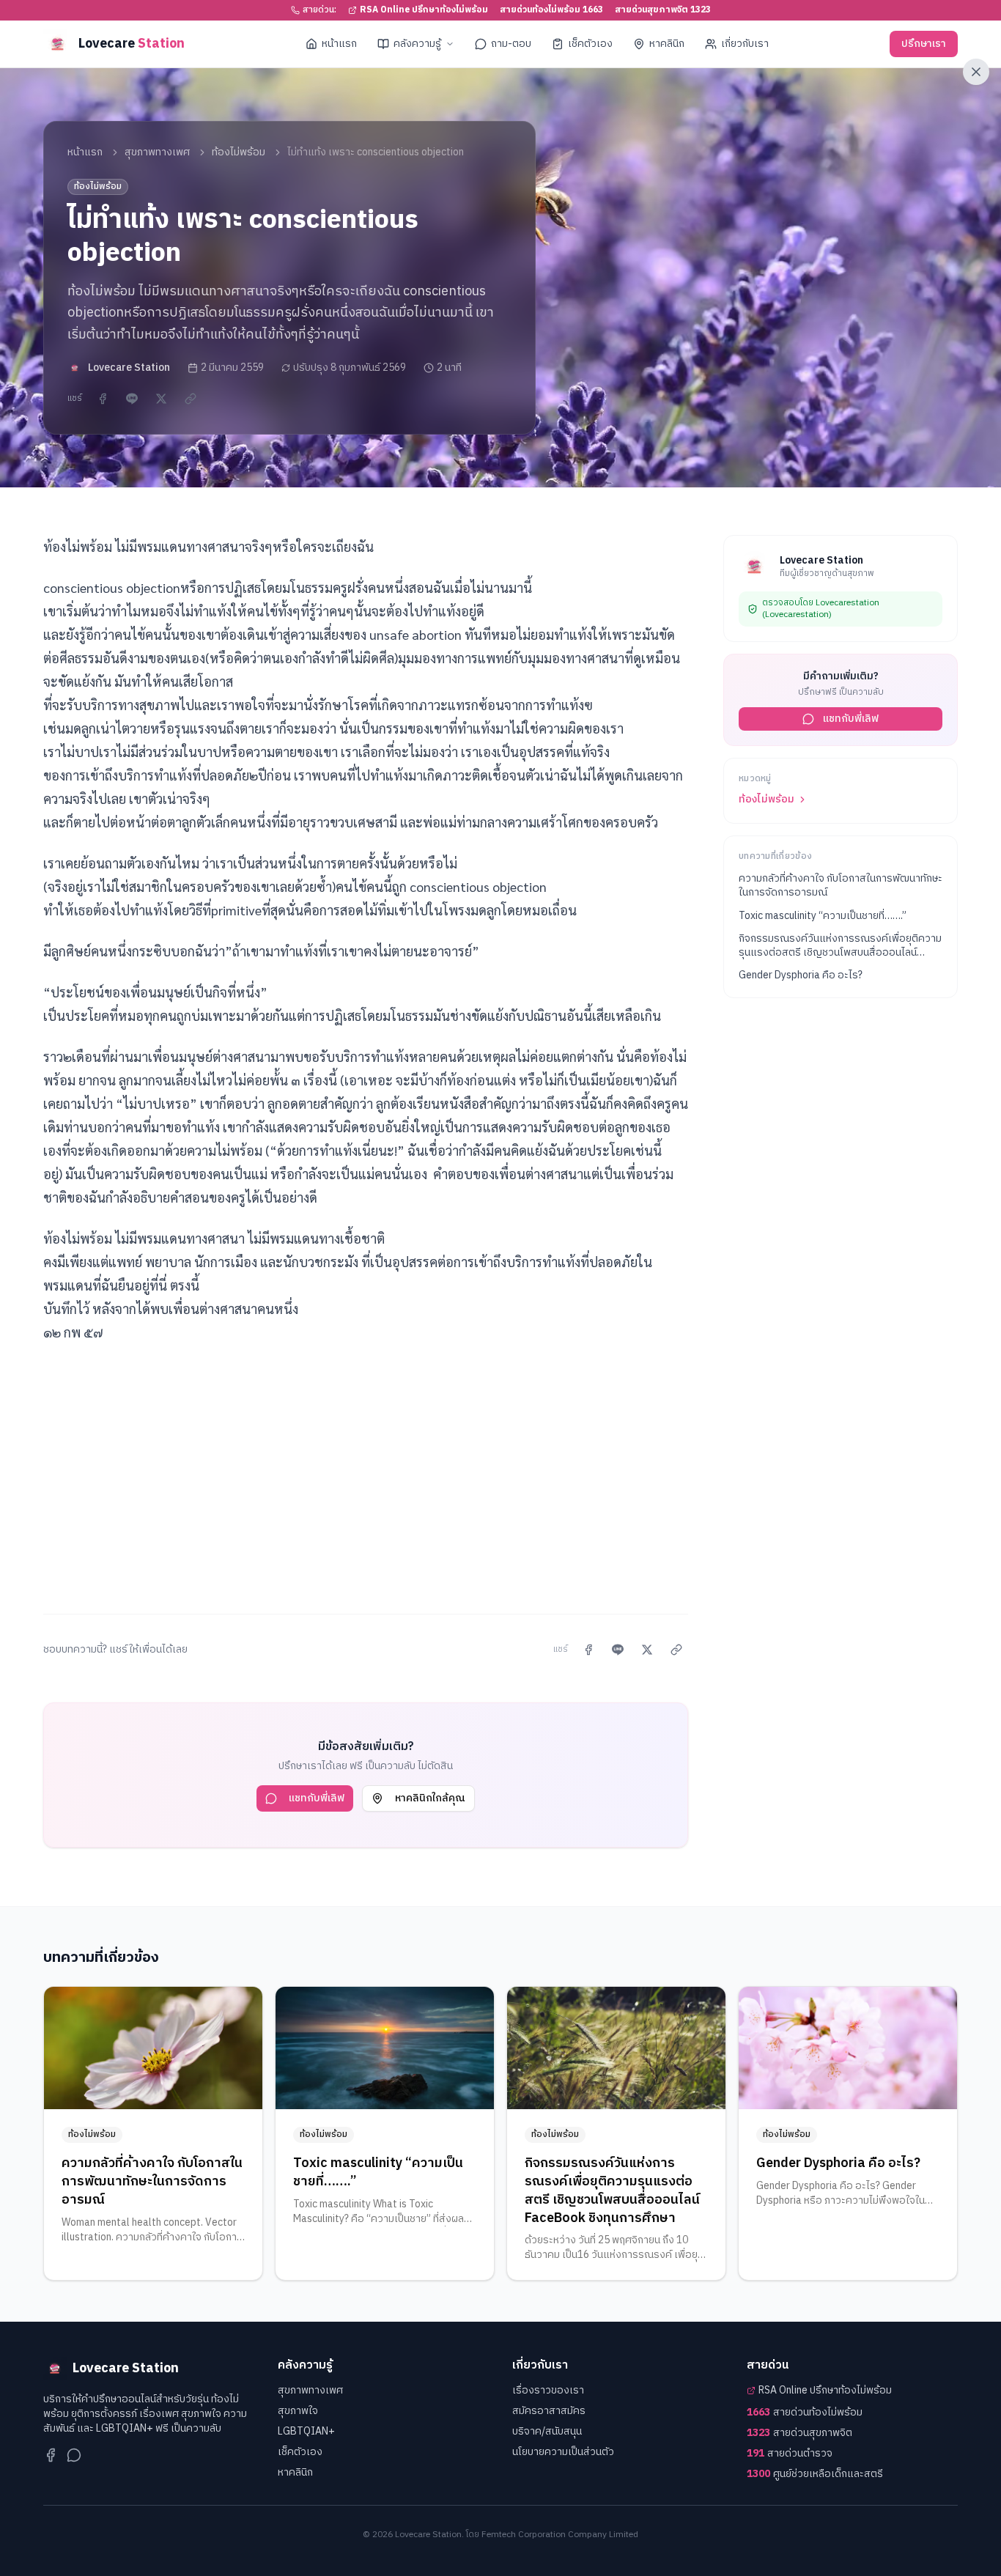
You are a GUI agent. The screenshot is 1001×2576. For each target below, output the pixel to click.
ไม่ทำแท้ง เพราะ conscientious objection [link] (376, 152)
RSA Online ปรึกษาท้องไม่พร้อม (424, 10)
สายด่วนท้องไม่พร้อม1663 (551, 10)
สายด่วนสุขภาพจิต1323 (663, 10)
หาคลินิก (667, 44)
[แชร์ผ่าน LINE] (132, 399)
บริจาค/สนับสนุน (547, 2431)
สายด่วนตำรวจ (790, 2454)
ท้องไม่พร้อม (239, 152)
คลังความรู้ (417, 44)
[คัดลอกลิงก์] (191, 399)
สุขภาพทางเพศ (157, 152)
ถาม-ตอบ (511, 44)
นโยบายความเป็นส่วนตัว (563, 2452)
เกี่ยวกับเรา (745, 44)
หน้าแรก (339, 44)
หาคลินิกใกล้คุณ (430, 1798)
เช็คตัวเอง (590, 44)
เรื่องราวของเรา (548, 2390)
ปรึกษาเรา (924, 44)
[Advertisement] (366, 1470)
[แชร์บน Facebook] (103, 399)
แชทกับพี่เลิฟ (317, 1798)
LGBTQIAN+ (306, 2431)
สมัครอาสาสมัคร (549, 2411)
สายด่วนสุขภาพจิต (799, 2433)
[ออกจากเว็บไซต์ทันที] (976, 72)
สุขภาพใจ (298, 2411)
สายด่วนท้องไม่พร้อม (805, 2413)
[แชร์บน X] (161, 399)
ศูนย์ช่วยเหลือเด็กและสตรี (815, 2474)
